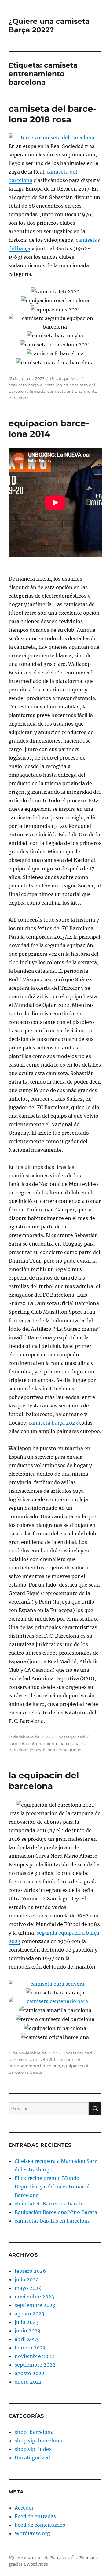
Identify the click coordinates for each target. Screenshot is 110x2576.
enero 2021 (28, 2382)
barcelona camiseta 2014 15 (36, 2059)
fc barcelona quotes (63, 1750)
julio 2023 (27, 2322)
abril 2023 (27, 2339)
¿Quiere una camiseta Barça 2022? (49, 26)
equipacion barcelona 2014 (49, 429)
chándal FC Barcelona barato (49, 2204)
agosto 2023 (29, 2314)
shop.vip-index (33, 2449)
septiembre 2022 (35, 2365)
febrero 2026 (30, 2271)
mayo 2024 (28, 2288)
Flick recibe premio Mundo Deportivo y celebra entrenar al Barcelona (52, 2187)
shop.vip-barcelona (38, 2441)
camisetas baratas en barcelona (53, 2221)
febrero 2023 (30, 2348)
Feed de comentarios (40, 2525)
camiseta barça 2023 (53, 1423)
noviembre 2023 (34, 2297)
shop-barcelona (34, 2432)
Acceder (24, 2508)
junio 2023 (28, 2331)
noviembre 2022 (35, 2356)
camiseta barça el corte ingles (38, 385)
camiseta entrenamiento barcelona (44, 1743)
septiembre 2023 (35, 2305)
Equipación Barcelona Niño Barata (56, 2212)
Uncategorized (65, 378)
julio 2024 (27, 2279)
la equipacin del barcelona (44, 1781)
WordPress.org (32, 2533)
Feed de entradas (35, 2516)
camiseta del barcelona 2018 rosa (53, 114)
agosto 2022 (30, 2373)
